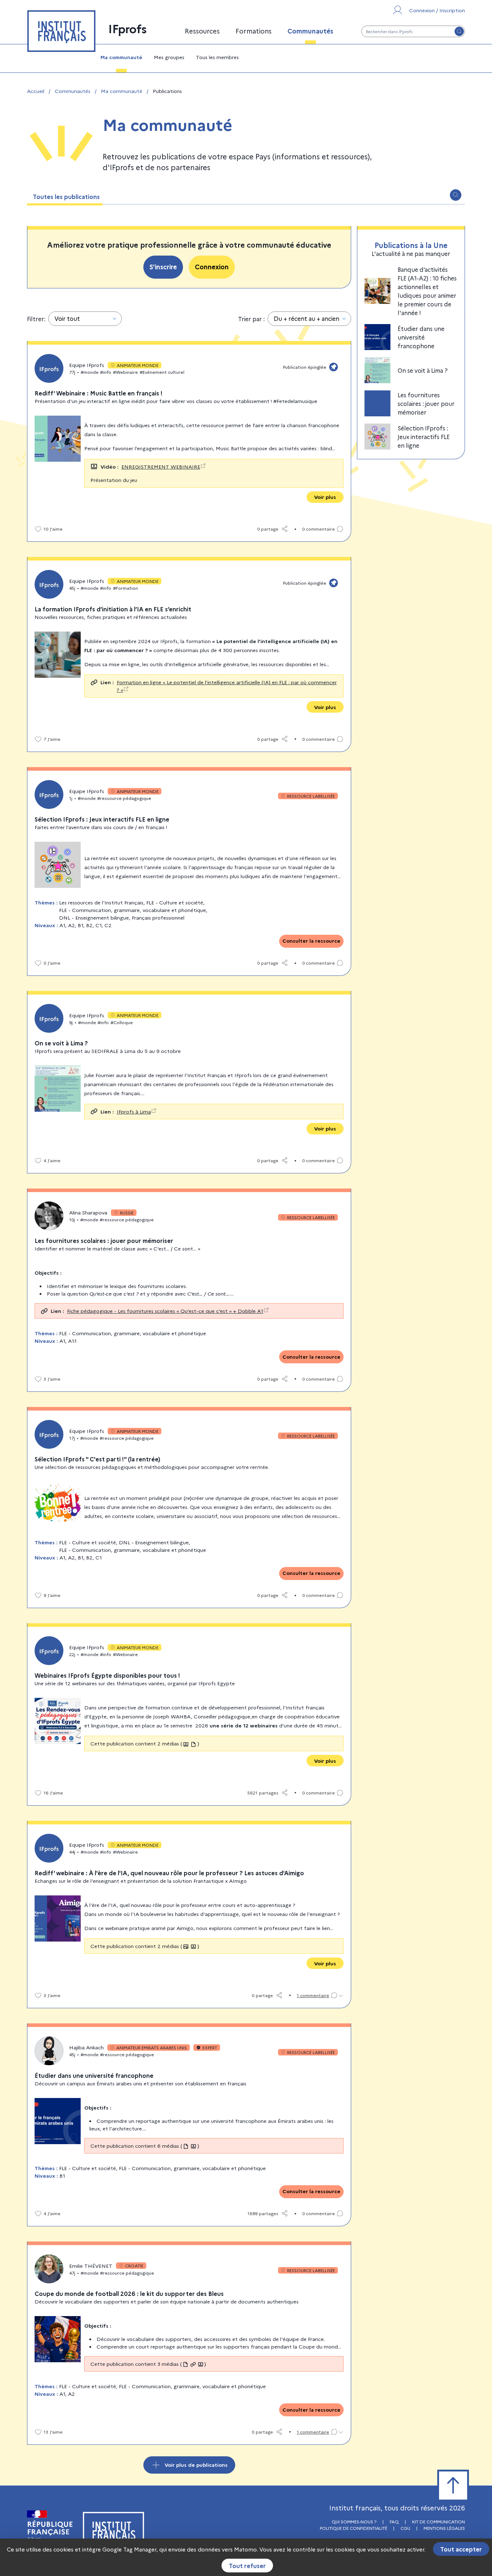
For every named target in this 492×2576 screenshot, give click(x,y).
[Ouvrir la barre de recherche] (456, 195)
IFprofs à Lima (134, 1111)
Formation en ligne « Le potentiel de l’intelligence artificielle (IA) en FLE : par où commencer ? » (227, 686)
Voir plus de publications (196, 2465)
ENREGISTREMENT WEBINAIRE (161, 466)
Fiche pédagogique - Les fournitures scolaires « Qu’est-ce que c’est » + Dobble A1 (165, 1311)
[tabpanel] (246, 1339)
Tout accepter (461, 2549)
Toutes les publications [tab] (66, 196)
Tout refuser (247, 2566)
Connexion (212, 267)
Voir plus (325, 497)
